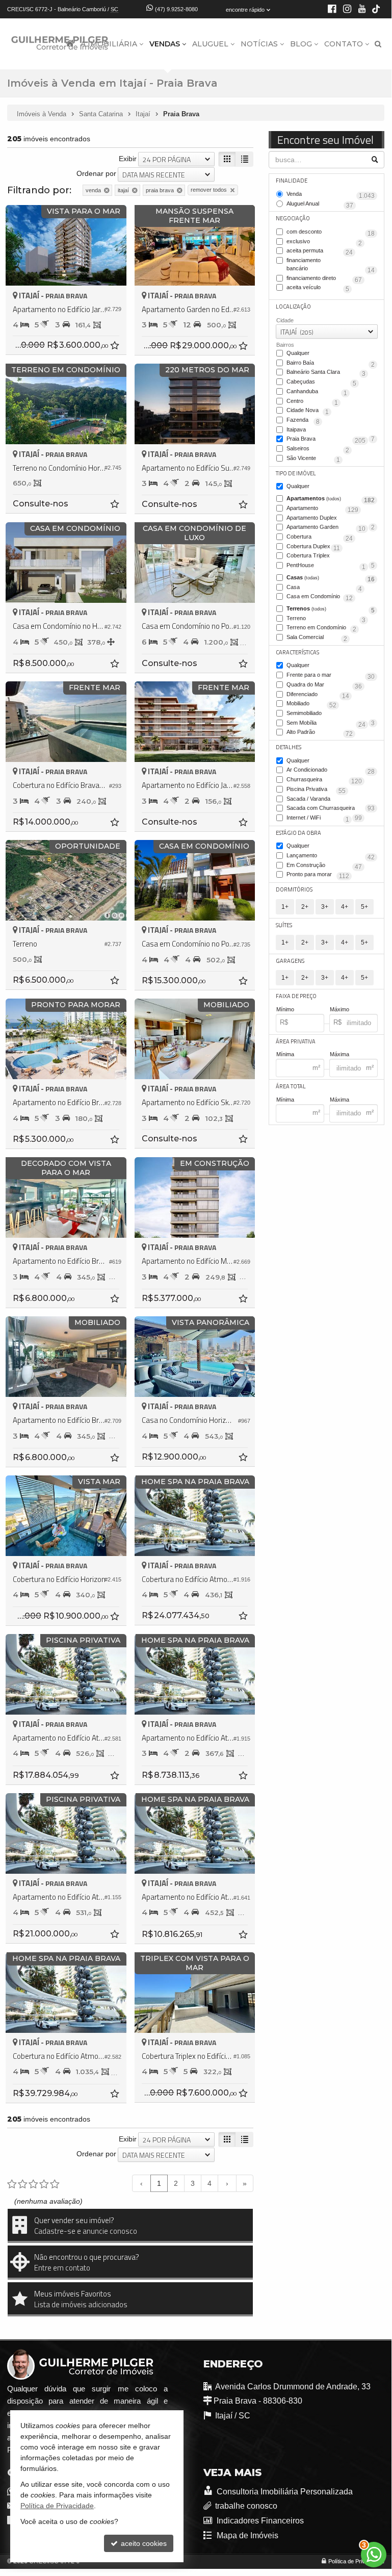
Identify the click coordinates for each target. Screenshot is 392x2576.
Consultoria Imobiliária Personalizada (284, 2492)
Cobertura (320, 538)
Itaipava (331, 430)
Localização (293, 307)
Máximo (339, 1009)
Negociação (293, 218)
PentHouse (326, 566)
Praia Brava (326, 440)
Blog (301, 44)
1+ (285, 907)
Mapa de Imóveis (247, 2535)
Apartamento (322, 509)
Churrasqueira (324, 780)
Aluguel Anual (320, 205)
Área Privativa (296, 1041)
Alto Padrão (320, 733)
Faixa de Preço (296, 996)
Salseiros (318, 449)
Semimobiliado (331, 714)
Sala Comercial (317, 638)
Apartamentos (331, 499)
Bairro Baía (331, 364)
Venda (331, 195)
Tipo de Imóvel (296, 473)
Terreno (326, 619)
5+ (364, 907)
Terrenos (331, 609)
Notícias (259, 44)
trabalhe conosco (246, 2506)
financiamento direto (324, 279)
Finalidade (292, 181)
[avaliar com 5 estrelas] (55, 2184)
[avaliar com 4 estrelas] (44, 2184)
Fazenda (303, 421)
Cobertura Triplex (331, 556)
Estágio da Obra (298, 833)
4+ (345, 907)
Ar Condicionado (331, 771)
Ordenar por (96, 173)
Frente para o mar (331, 676)
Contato (344, 44)
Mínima (285, 1054)
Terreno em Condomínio (321, 628)
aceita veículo (318, 288)
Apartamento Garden (326, 528)
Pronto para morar (318, 875)
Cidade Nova (308, 411)
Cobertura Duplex (313, 547)
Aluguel (210, 44)
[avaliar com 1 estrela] (12, 2184)
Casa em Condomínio (320, 597)
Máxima (339, 1054)
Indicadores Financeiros (259, 2521)
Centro (312, 402)
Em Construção (324, 866)
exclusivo (324, 242)
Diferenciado (318, 695)
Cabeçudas (321, 382)
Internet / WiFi (318, 819)
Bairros (285, 345)
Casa (324, 588)
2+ (305, 907)
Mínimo (285, 1009)
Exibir (128, 159)
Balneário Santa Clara (326, 373)
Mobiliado (311, 704)
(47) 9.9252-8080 (176, 9)
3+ (325, 907)
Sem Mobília (326, 724)
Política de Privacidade (356, 2561)
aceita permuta (320, 251)
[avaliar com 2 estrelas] (23, 2184)
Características (297, 652)
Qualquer (298, 353)
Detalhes (289, 747)
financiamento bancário (331, 265)
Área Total (291, 1086)
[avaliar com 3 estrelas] (33, 2184)
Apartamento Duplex (331, 519)
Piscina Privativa (316, 790)
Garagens (290, 961)
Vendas (165, 44)
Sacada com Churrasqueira (324, 809)
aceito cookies (143, 2543)
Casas (331, 578)
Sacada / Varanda (331, 800)
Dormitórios (294, 889)
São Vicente (313, 459)
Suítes (284, 925)
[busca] (378, 44)
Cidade (285, 320)
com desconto (331, 233)
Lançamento (331, 856)
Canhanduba (317, 392)
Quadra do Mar (324, 685)
